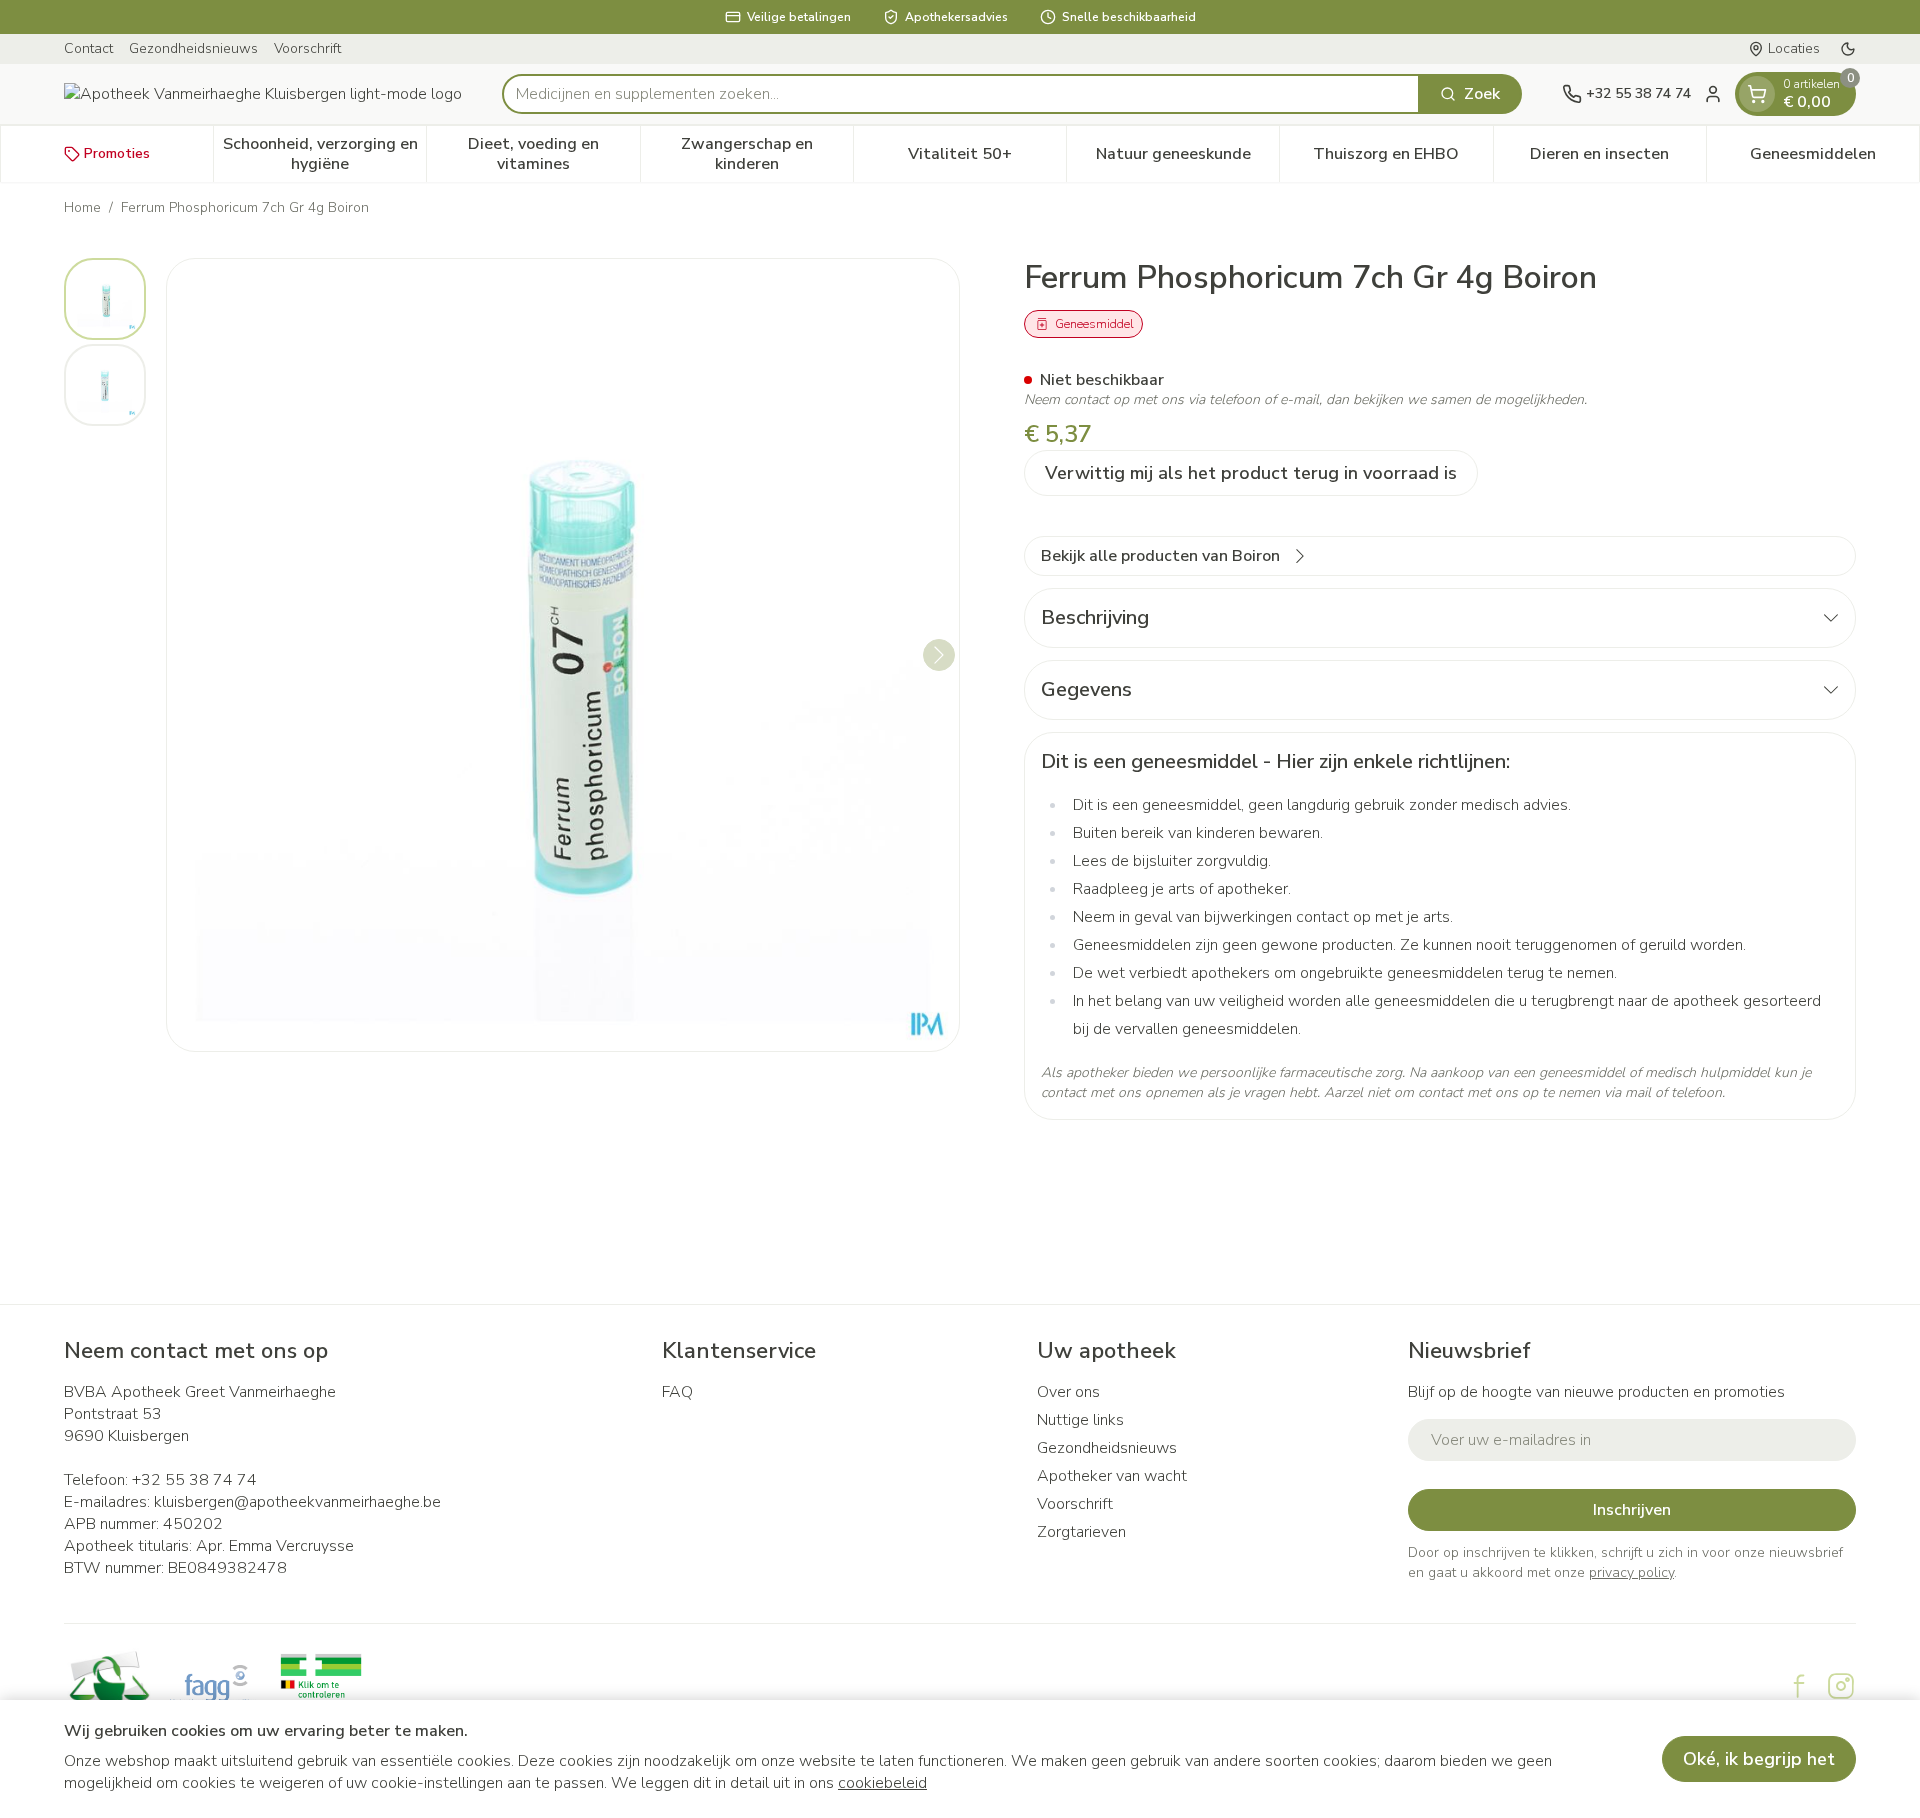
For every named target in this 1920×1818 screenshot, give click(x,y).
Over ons (1068, 1392)
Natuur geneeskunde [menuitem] (1187, 159)
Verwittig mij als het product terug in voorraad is (1251, 473)
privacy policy (1631, 1572)
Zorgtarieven (1081, 1532)
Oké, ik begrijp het (1759, 1759)
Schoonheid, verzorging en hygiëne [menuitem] (324, 154)
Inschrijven (1632, 1510)
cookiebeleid (882, 1783)
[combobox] (961, 94)
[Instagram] (1841, 1686)
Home (82, 207)
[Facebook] (1799, 1686)
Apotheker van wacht (1112, 1476)
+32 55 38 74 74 (194, 1480)
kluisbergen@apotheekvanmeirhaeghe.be (297, 1502)
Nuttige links (1080, 1420)
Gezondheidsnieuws (193, 48)
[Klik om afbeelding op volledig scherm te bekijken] (563, 655)
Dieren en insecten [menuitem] (1618, 159)
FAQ (677, 1392)
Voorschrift (307, 48)
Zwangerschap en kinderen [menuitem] (767, 154)
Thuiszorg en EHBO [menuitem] (1402, 159)
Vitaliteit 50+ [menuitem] (987, 159)
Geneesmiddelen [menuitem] (1834, 159)
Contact (88, 48)
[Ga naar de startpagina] (263, 94)
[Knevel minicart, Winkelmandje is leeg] (1757, 94)
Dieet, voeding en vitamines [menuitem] (553, 154)
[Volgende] (939, 655)
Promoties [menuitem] (117, 153)
